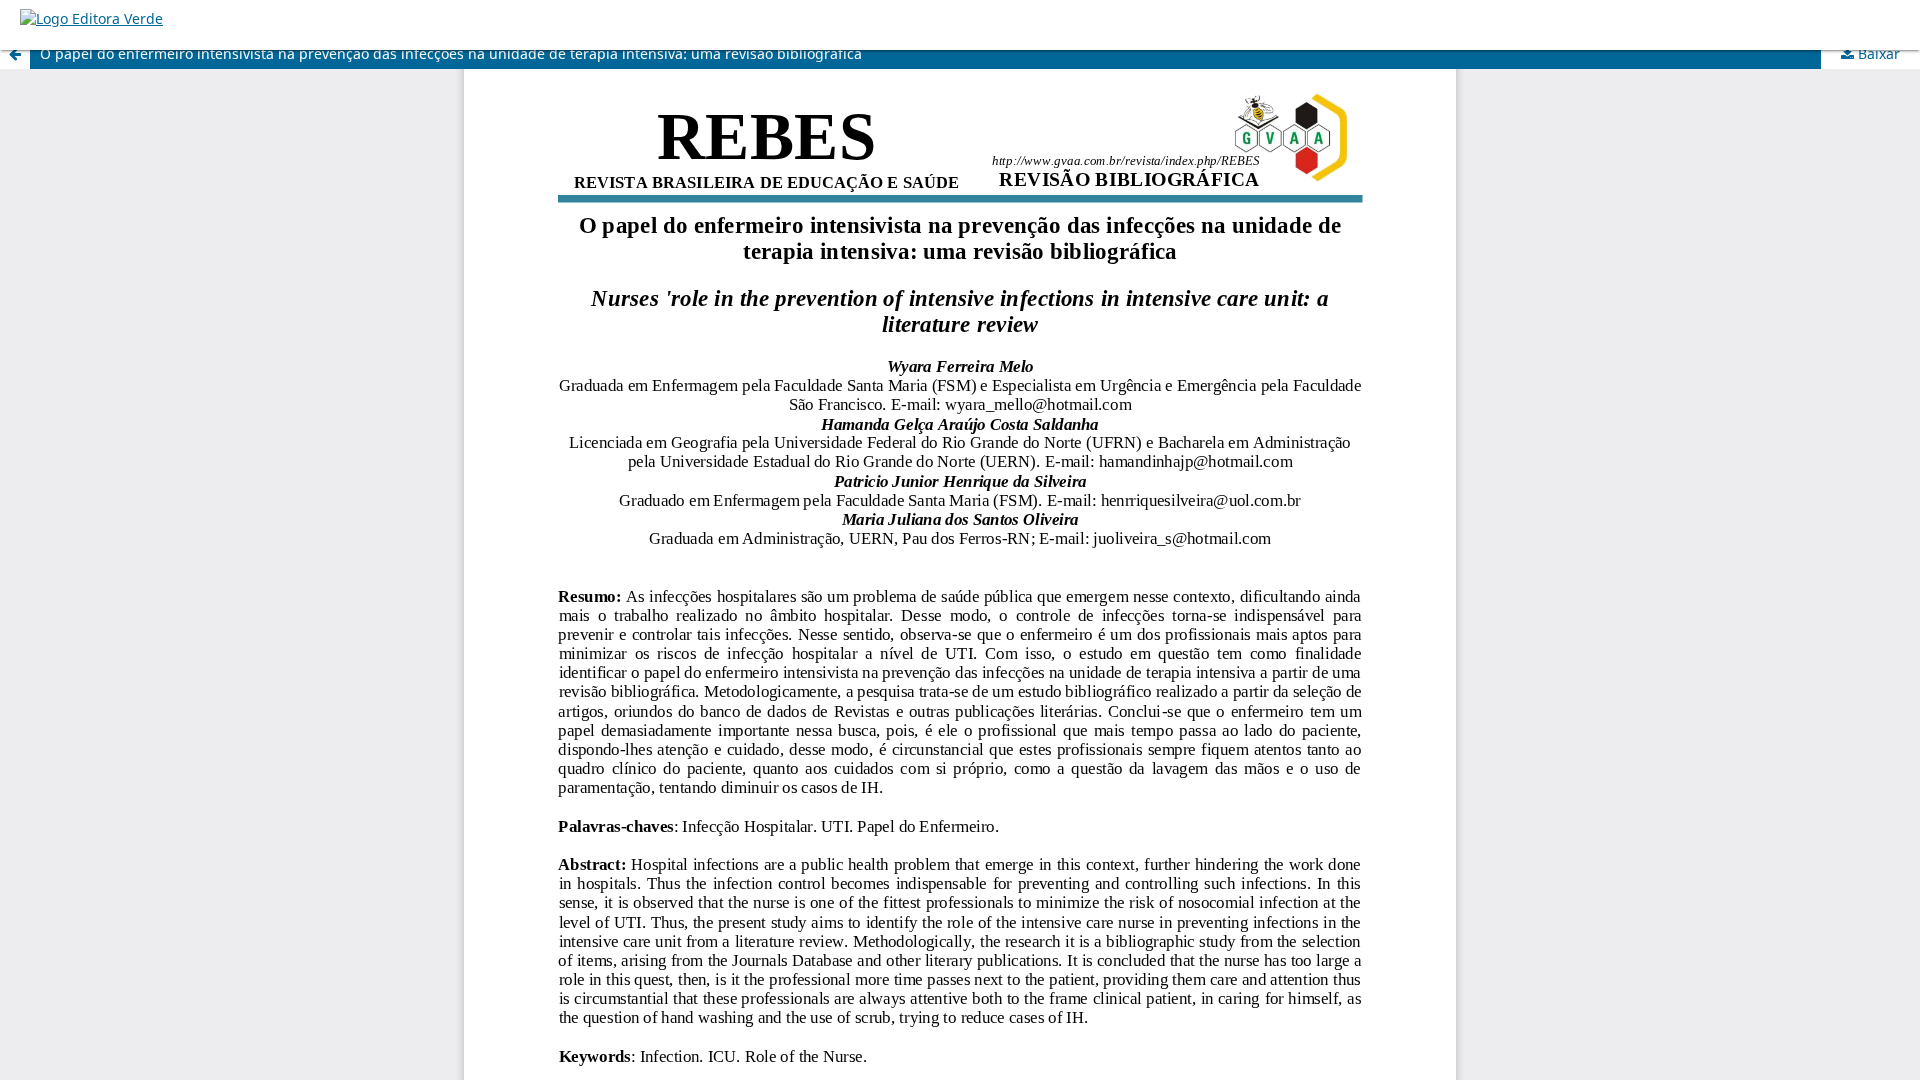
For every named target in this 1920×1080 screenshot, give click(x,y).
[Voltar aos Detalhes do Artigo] (15, 54)
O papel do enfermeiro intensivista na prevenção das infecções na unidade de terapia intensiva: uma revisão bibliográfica (451, 53)
